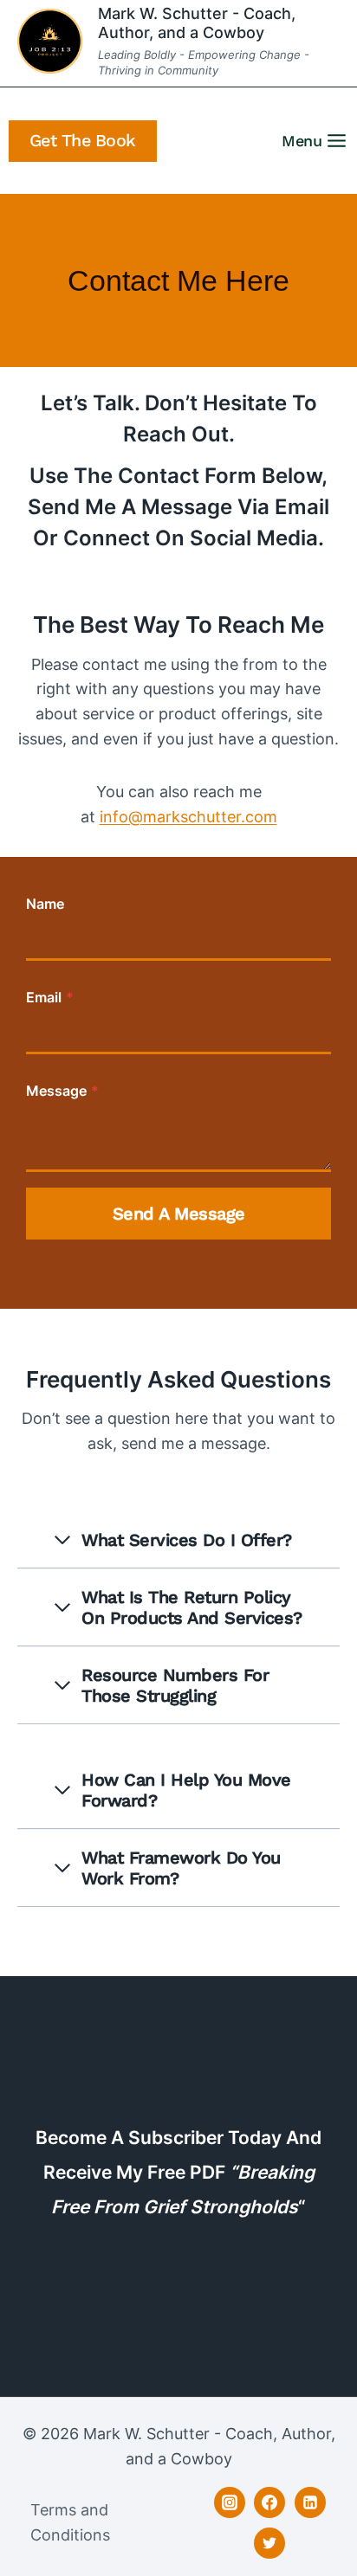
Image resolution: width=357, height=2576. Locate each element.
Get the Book (83, 141)
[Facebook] (269, 2502)
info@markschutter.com (188, 817)
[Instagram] (230, 2502)
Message (62, 1091)
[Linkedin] (310, 2502)
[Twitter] (269, 2543)
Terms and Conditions (70, 2522)
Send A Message (179, 1214)
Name (45, 904)
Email (50, 997)
